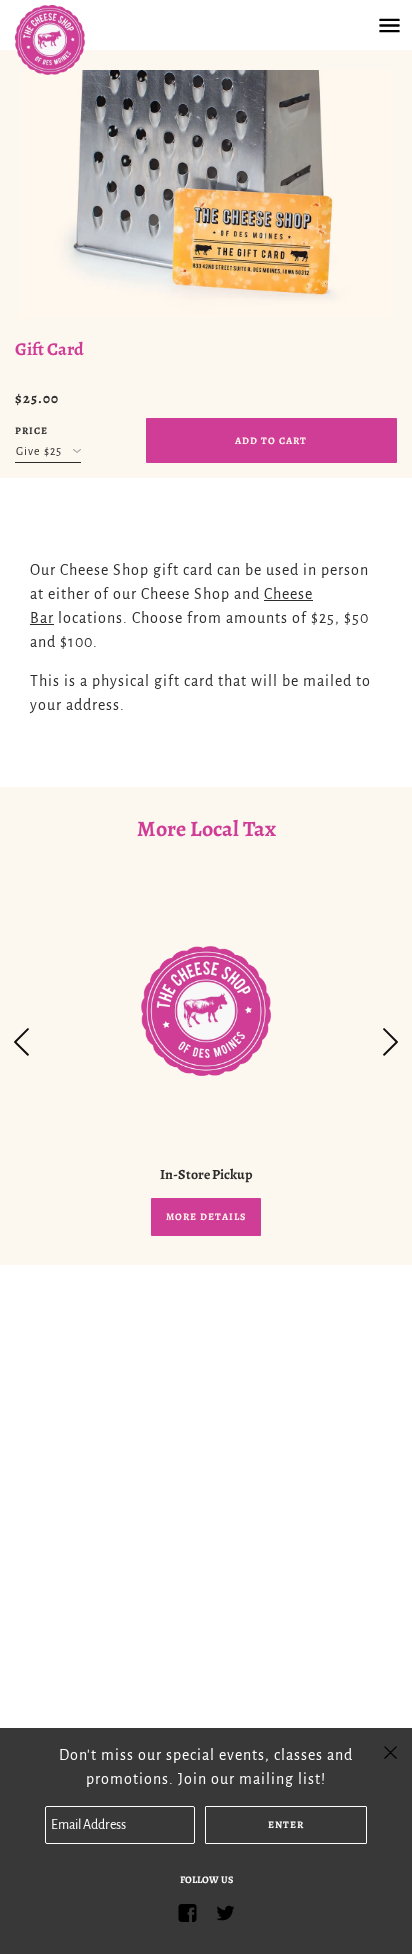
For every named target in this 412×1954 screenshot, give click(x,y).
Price (31, 430)
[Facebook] (187, 1912)
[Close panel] (390, 1751)
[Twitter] (225, 1912)
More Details (206, 1216)
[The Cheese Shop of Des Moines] (70, 40)
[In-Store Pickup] (206, 1011)
